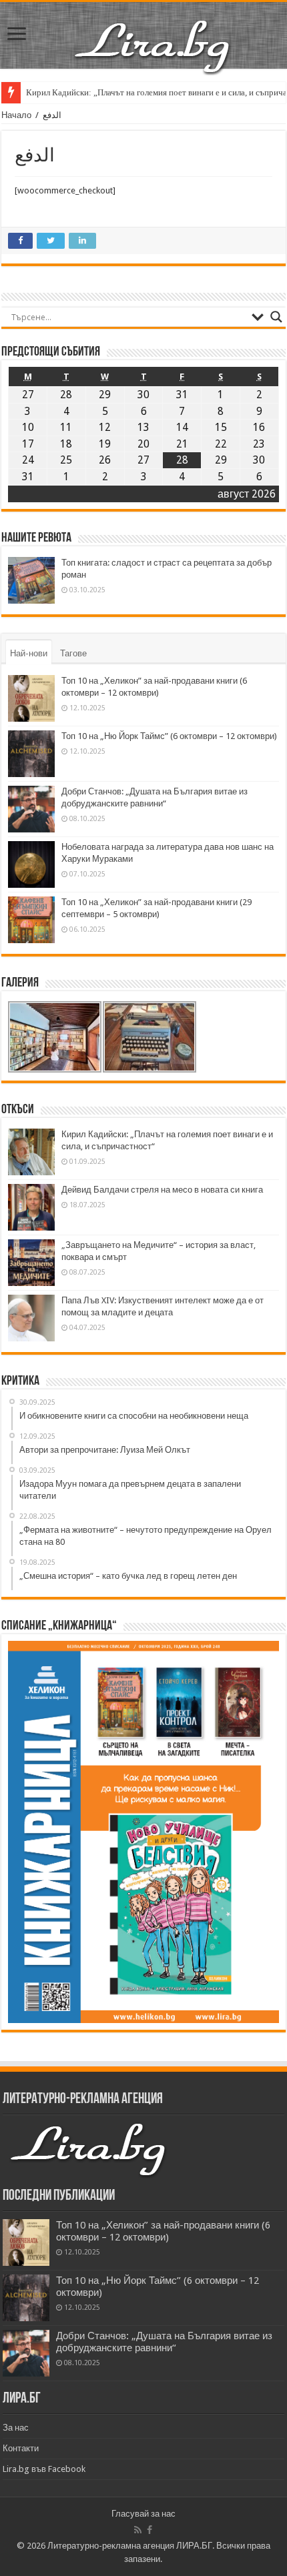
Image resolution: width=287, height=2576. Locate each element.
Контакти (21, 2448)
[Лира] (154, 33)
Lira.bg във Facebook (44, 2469)
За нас (16, 2428)
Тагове (73, 653)
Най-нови (29, 653)
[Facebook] (150, 2530)
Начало (16, 115)
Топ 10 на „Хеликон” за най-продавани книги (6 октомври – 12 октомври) (163, 2231)
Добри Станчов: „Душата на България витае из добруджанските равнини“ (164, 2342)
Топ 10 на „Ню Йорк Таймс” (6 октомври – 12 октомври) (169, 736)
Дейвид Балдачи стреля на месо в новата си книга (162, 1190)
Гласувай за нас (143, 2514)
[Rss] (138, 2530)
